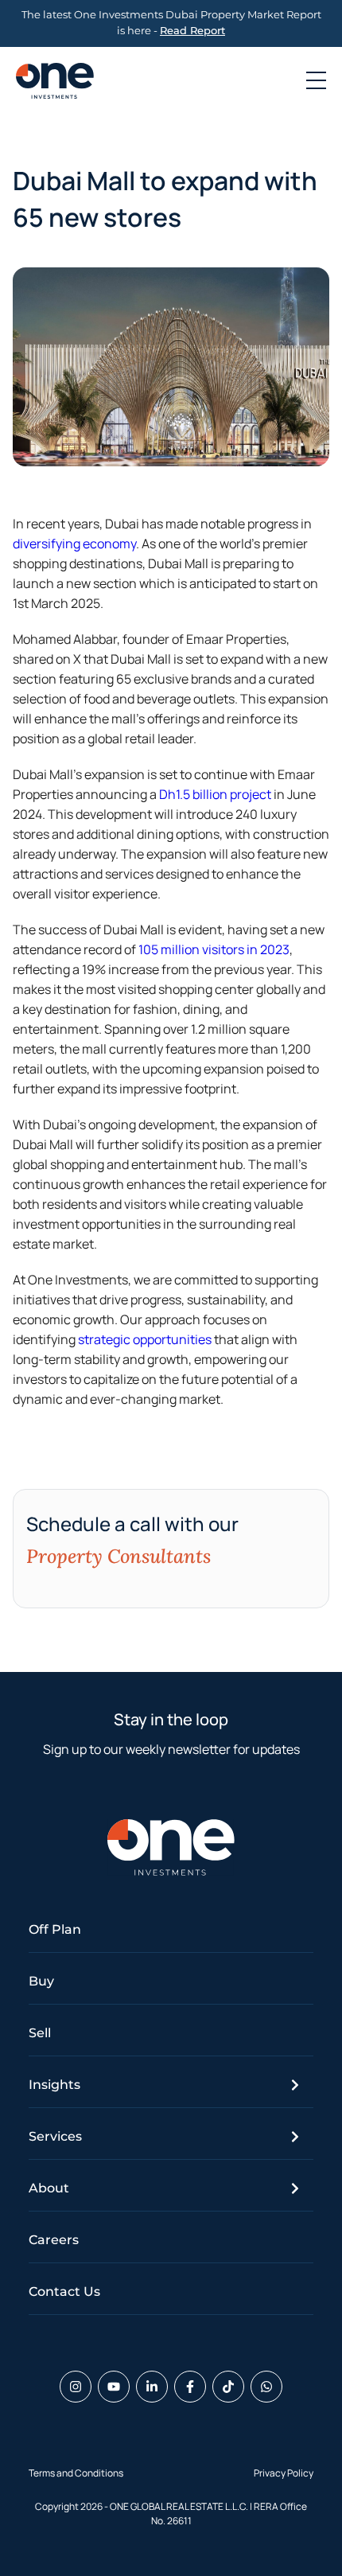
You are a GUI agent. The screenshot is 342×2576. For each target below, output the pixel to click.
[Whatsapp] (266, 2387)
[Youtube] (114, 2387)
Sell (40, 2033)
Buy (41, 1981)
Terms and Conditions (76, 2473)
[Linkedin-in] (152, 2387)
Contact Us (64, 2292)
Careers (54, 2240)
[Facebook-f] (190, 2387)
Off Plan (55, 1929)
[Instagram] (76, 2387)
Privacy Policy (284, 2473)
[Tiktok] (228, 2387)
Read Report (192, 31)
